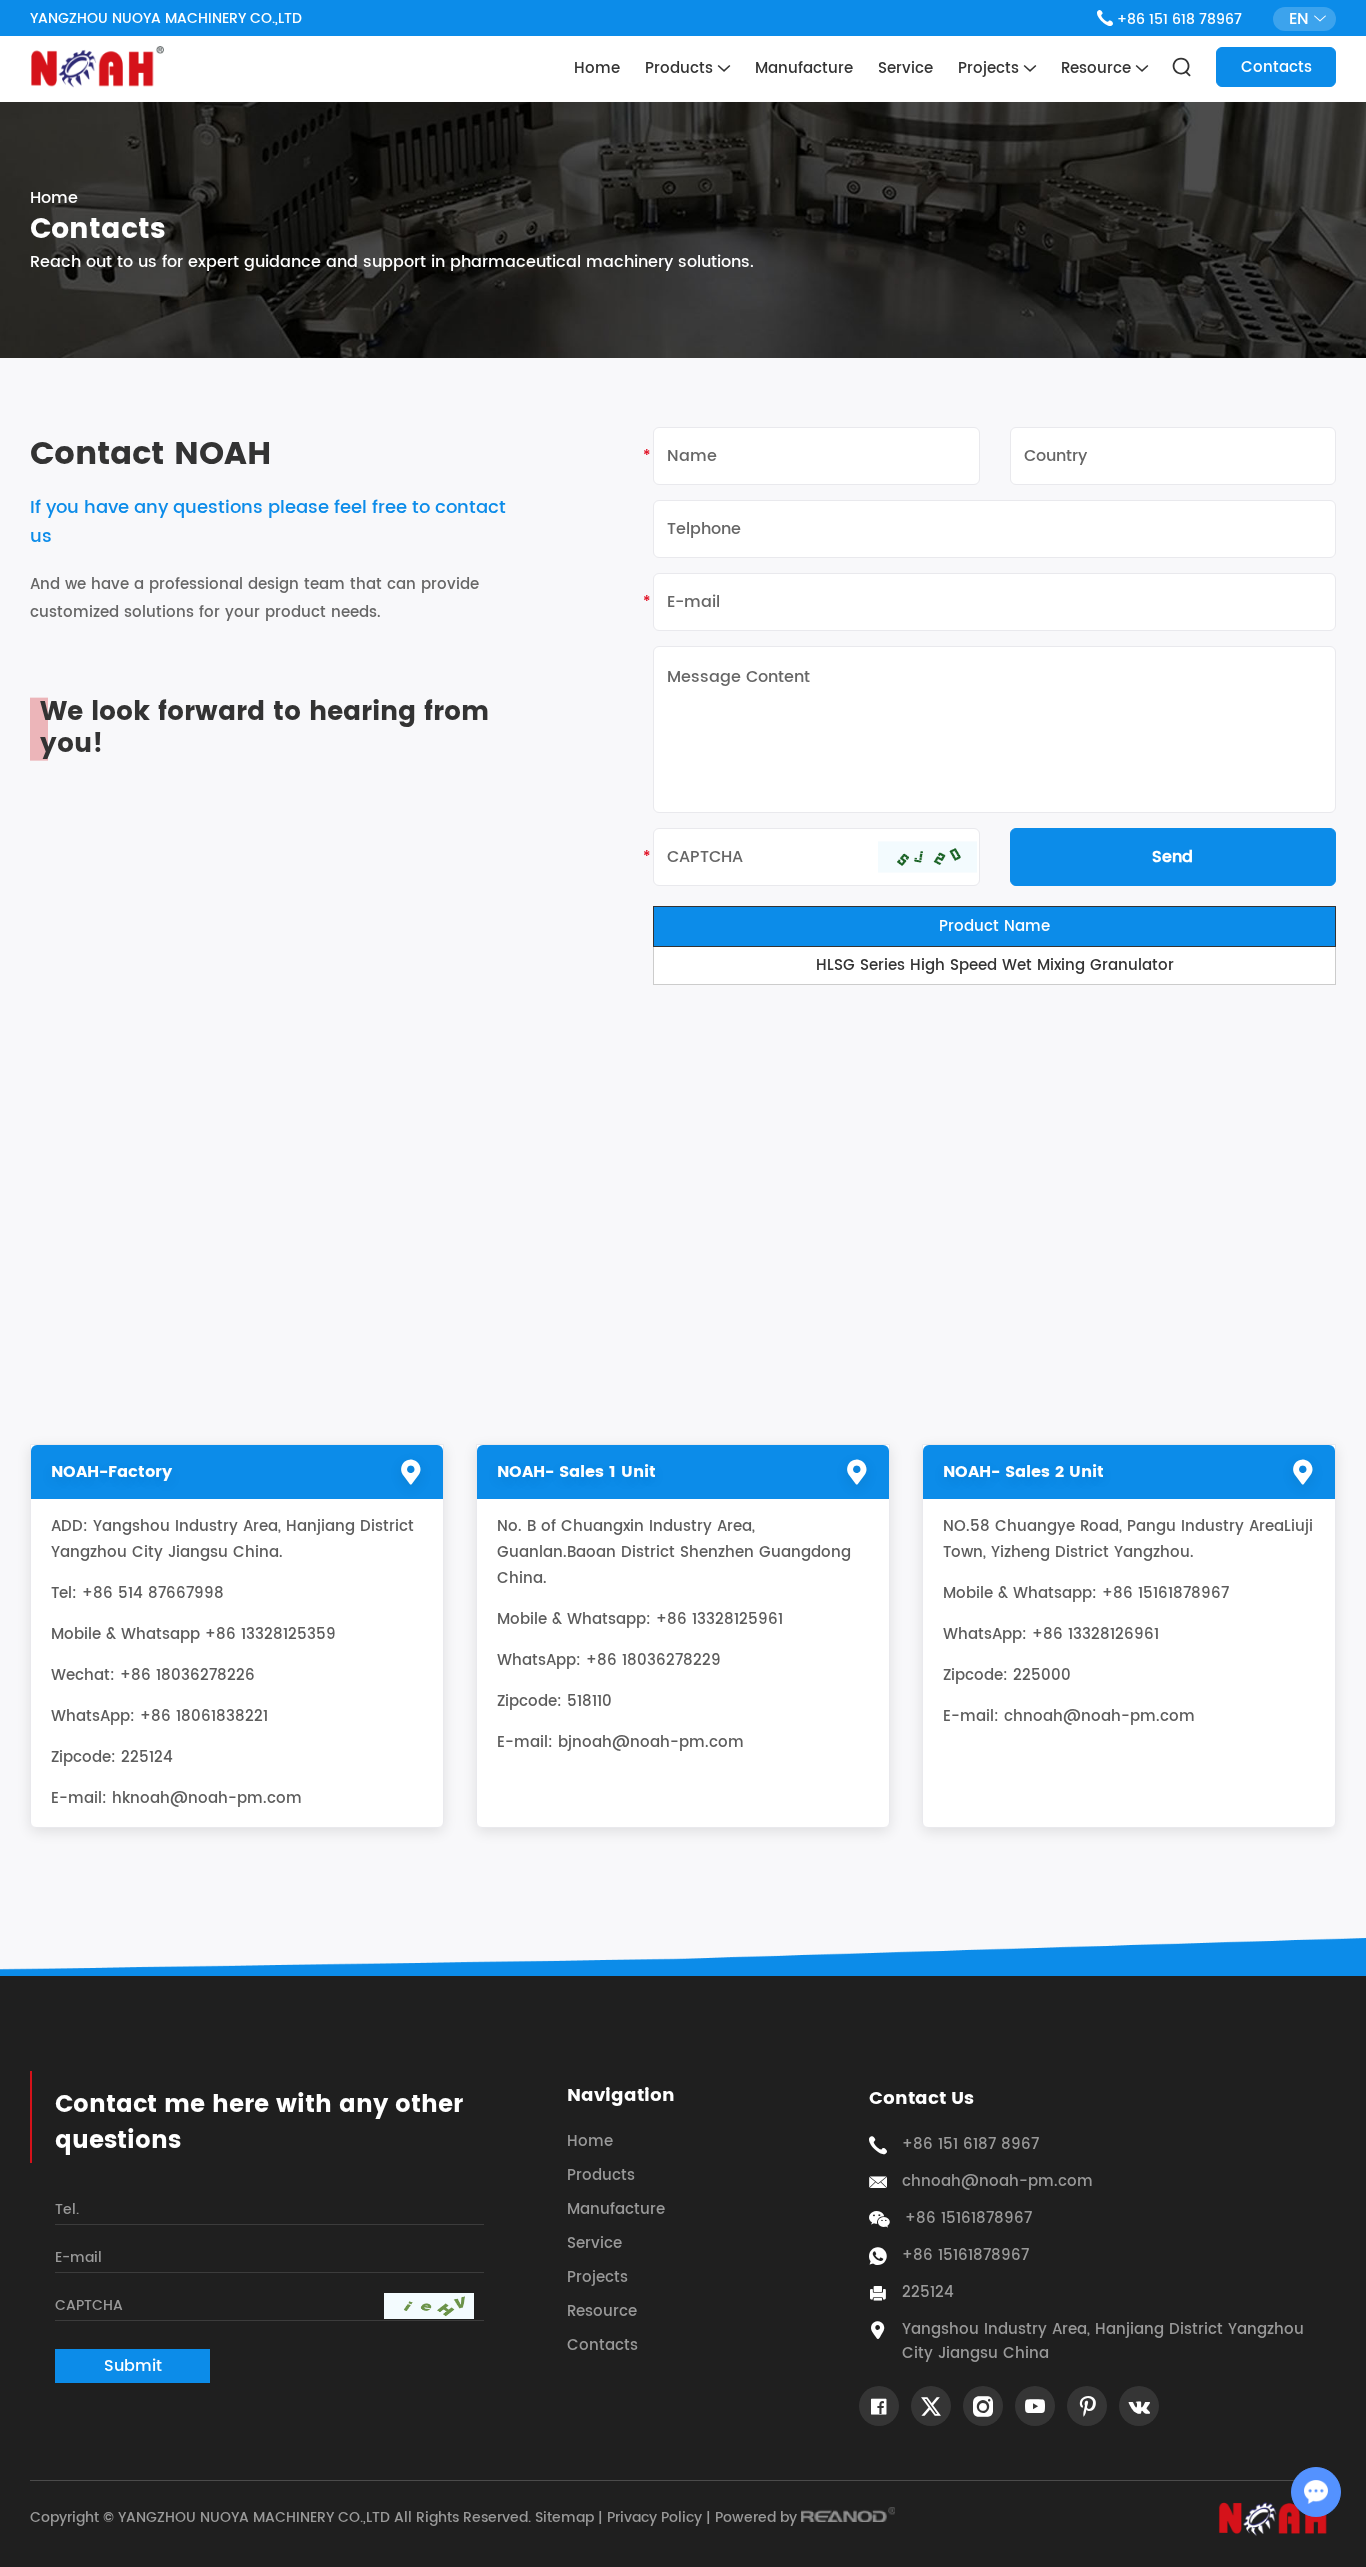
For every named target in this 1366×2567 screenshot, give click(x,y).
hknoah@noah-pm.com (207, 1798)
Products (681, 68)
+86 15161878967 (965, 2256)
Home (597, 68)
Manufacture (804, 68)
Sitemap (564, 2517)
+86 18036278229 (653, 1660)
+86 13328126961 (1095, 1634)
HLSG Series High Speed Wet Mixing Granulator (995, 966)
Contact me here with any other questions (259, 2123)
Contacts (1276, 67)
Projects (991, 68)
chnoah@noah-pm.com (1099, 1716)
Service (905, 68)
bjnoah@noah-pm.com (651, 1742)
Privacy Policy (654, 2517)
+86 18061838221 (204, 1716)
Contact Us (921, 2099)
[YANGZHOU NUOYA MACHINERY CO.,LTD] (97, 67)
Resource (1098, 68)
